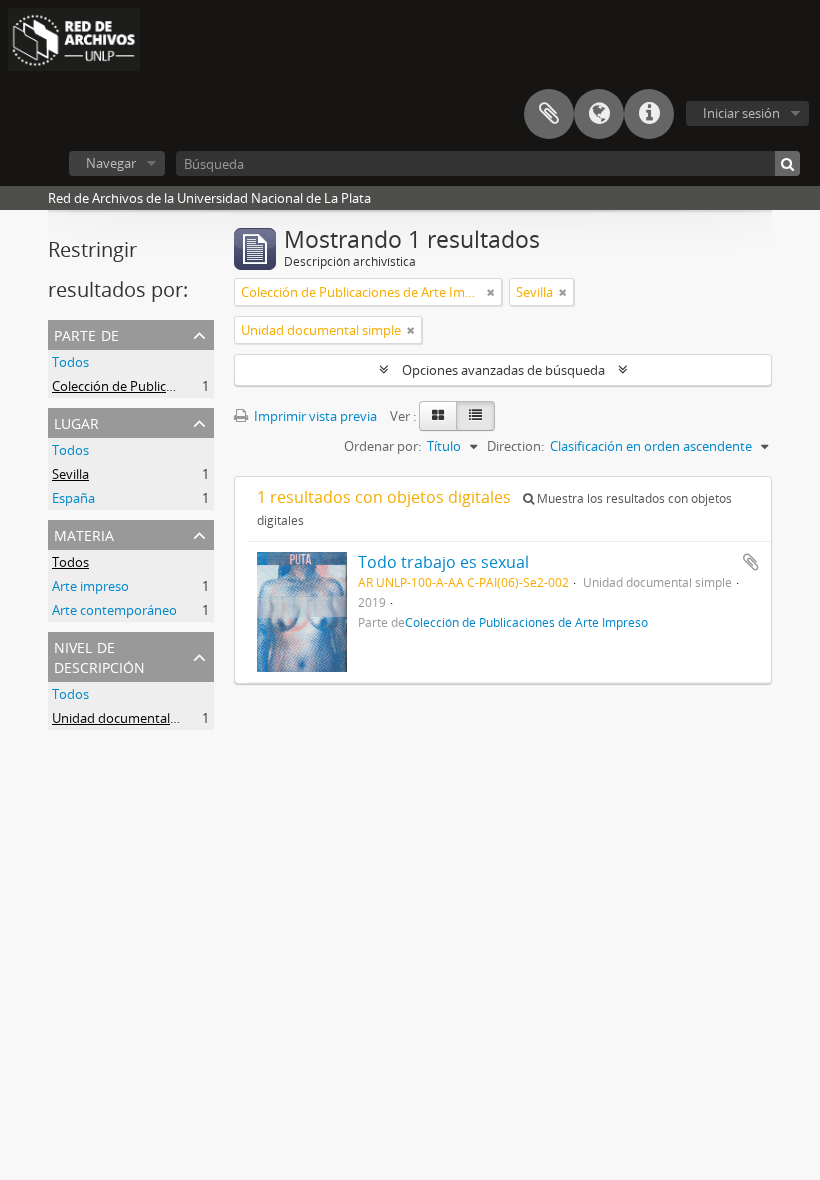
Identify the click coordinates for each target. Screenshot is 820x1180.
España (73, 498)
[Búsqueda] (787, 163)
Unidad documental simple (132, 718)
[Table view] (475, 416)
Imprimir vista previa (314, 416)
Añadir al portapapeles (751, 562)
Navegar (111, 163)
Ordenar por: (382, 446)
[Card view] (438, 416)
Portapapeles (549, 114)
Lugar (76, 421)
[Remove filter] (491, 292)
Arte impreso (90, 586)
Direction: (515, 446)
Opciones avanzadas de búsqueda (503, 370)
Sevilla (70, 474)
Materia (84, 533)
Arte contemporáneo (114, 610)
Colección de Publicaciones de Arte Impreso (181, 386)
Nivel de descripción (99, 655)
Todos (70, 362)
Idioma (599, 114)
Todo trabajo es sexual (443, 562)
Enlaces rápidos (649, 114)
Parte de (86, 333)
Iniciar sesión (741, 113)
